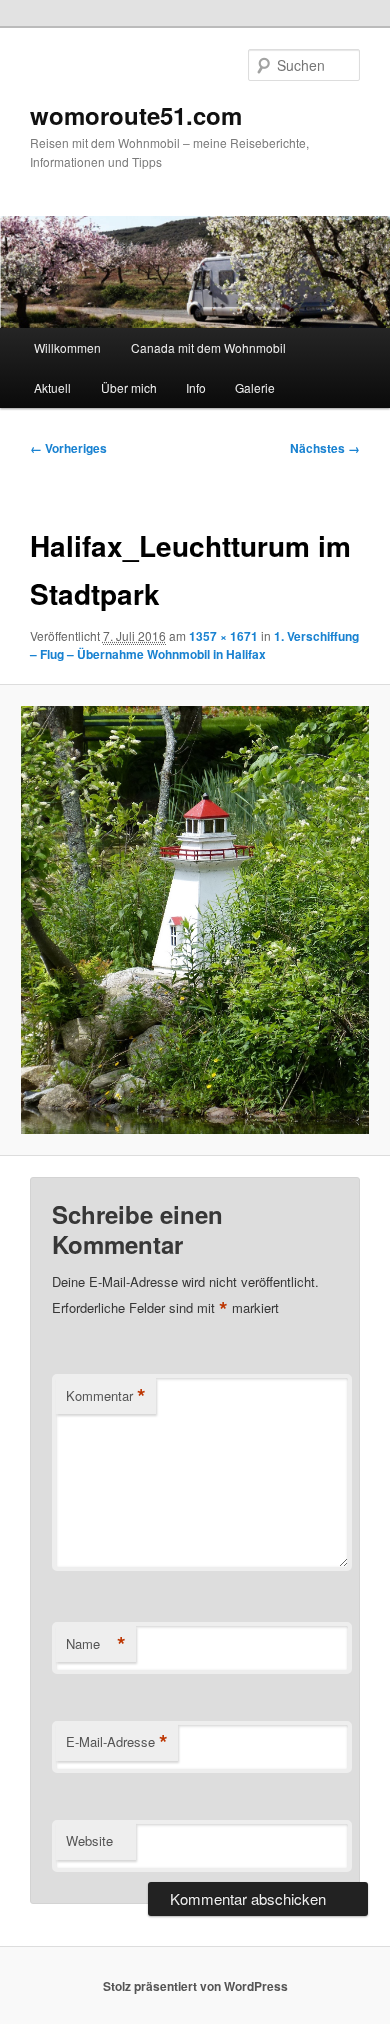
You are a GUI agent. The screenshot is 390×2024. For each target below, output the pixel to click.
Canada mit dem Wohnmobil (208, 347)
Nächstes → (325, 448)
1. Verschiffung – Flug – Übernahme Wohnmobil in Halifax (194, 645)
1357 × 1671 (223, 636)
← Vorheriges (68, 448)
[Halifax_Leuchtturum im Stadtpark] (194, 920)
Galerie (255, 387)
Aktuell (52, 387)
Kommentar (106, 1396)
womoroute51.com (136, 115)
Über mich (129, 387)
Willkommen (67, 347)
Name (96, 1644)
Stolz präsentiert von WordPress (195, 1986)
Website (89, 1840)
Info (196, 387)
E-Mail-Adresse (117, 1742)
